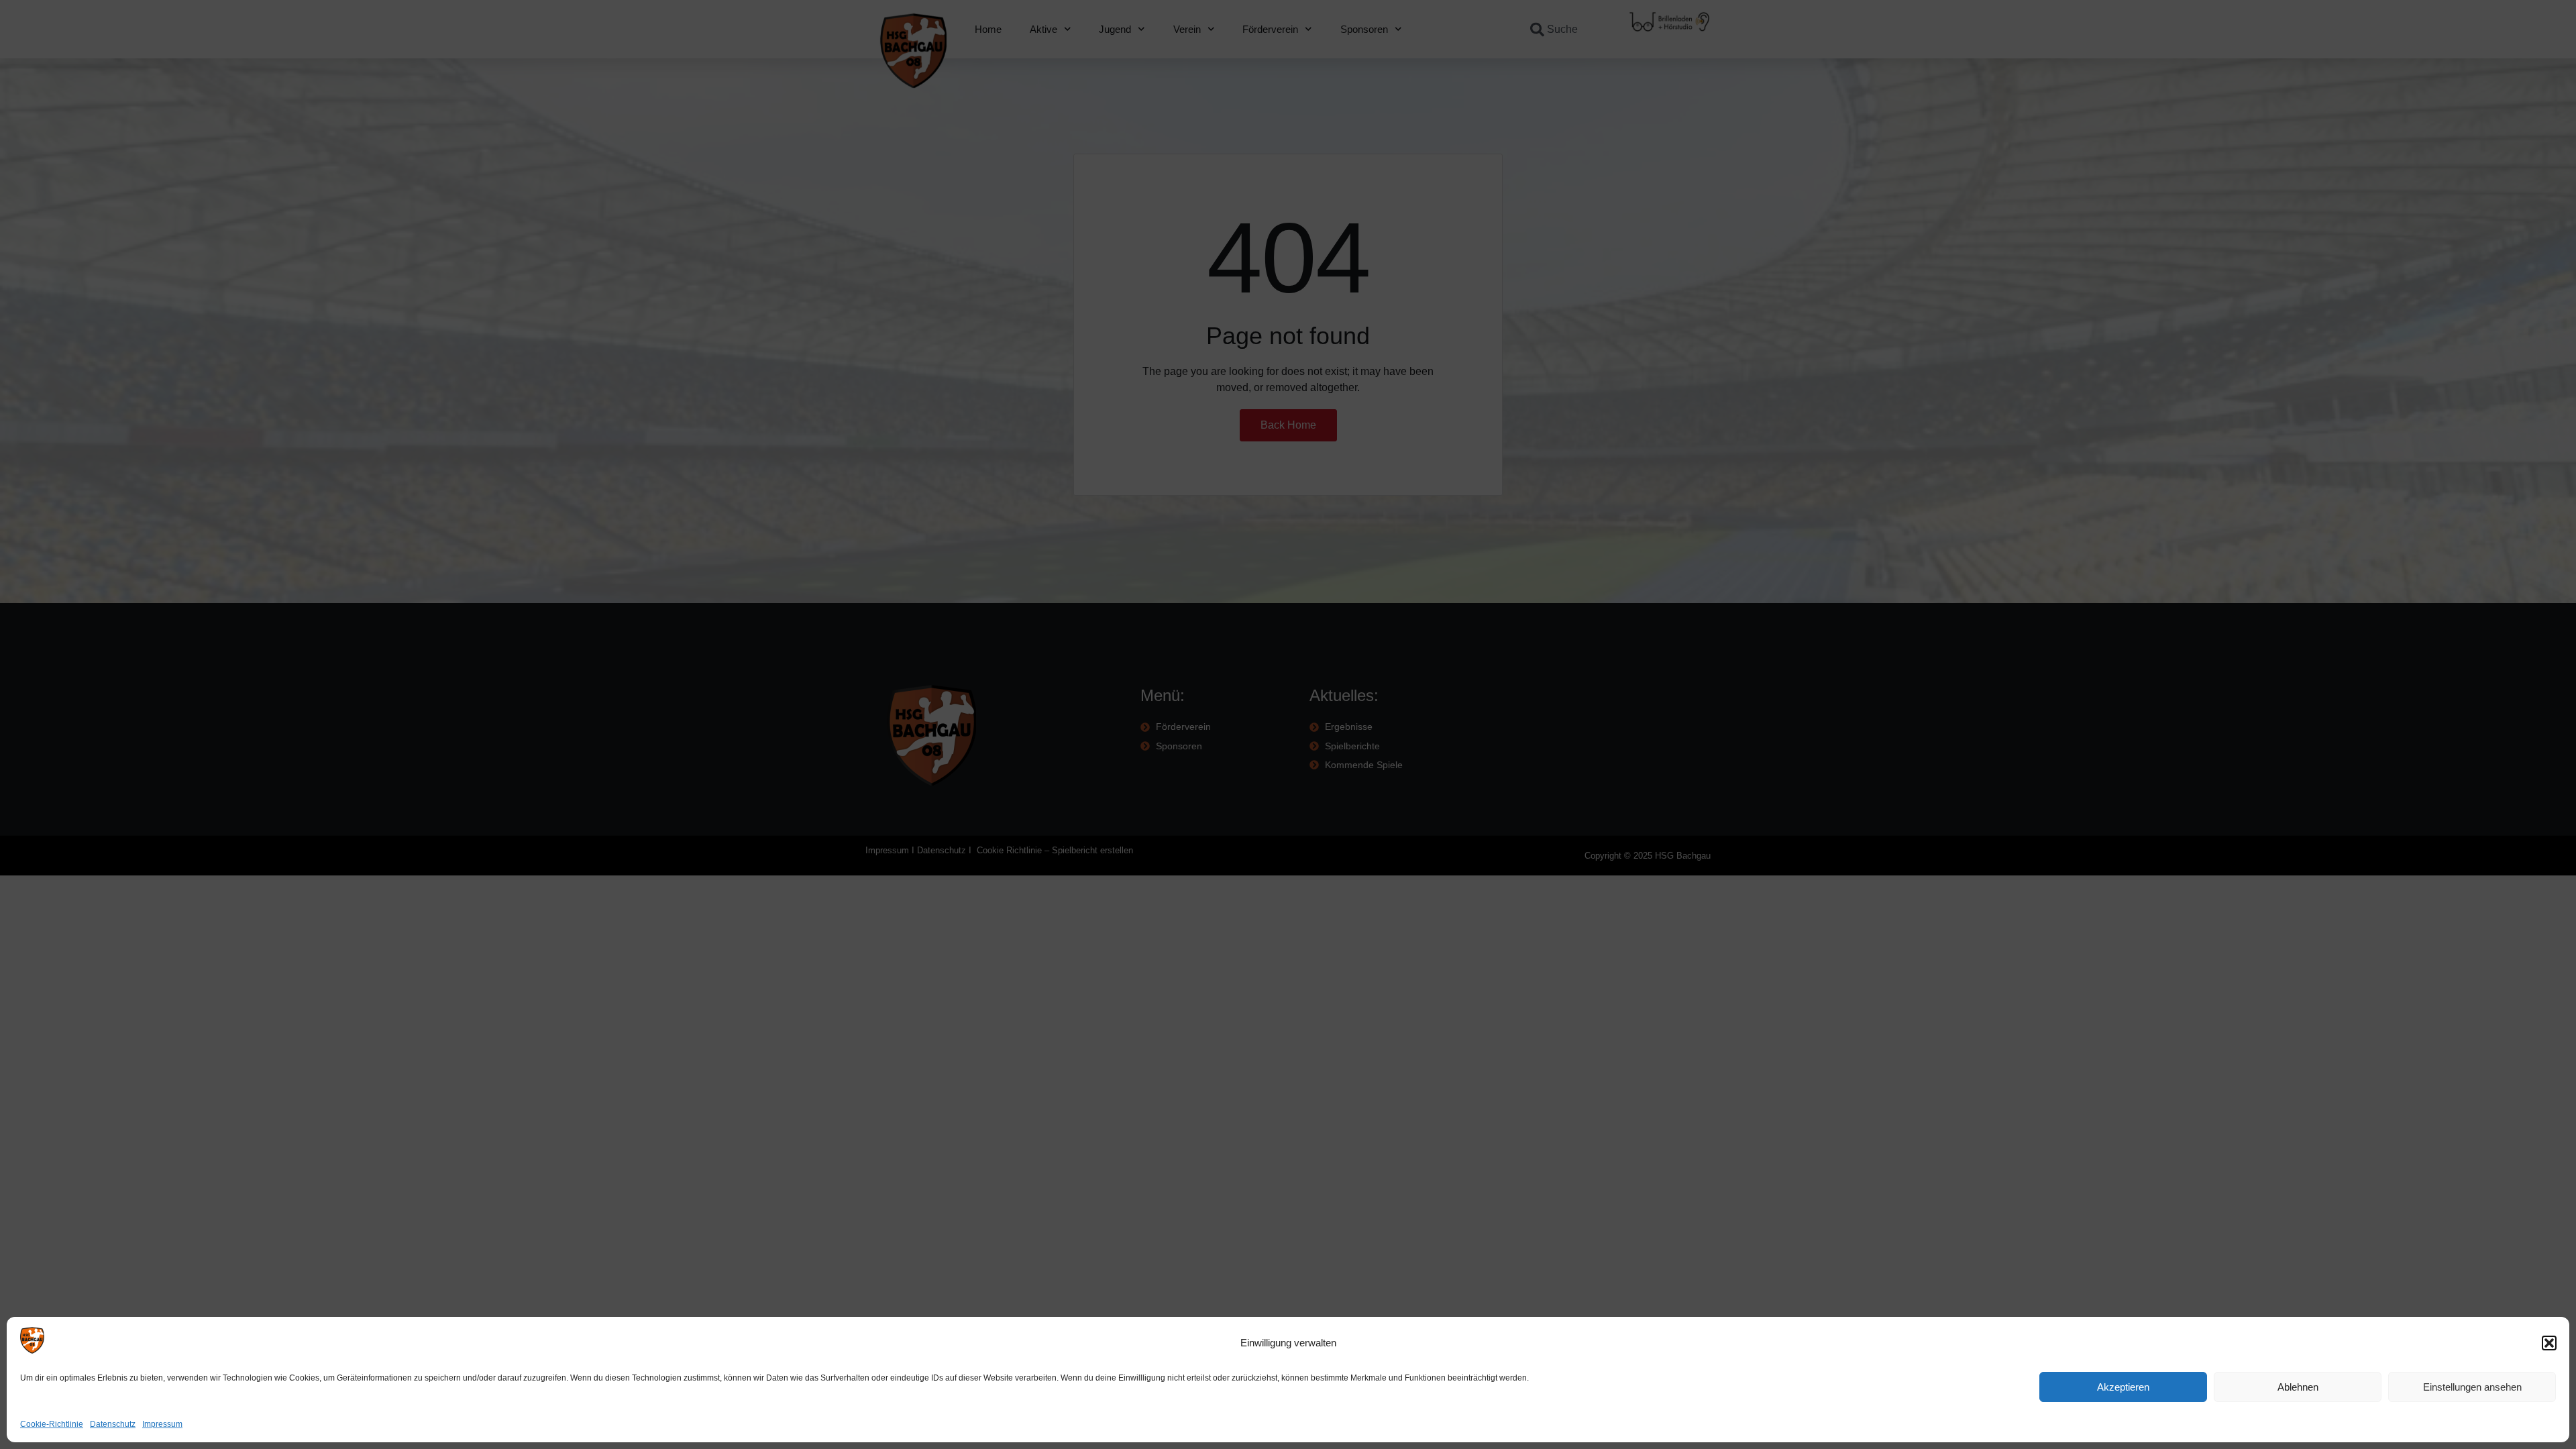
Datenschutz (113, 1424)
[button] (2549, 1343)
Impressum (162, 1424)
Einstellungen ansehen (2472, 1387)
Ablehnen (2298, 1387)
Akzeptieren (2123, 1387)
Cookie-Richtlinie (52, 1424)
